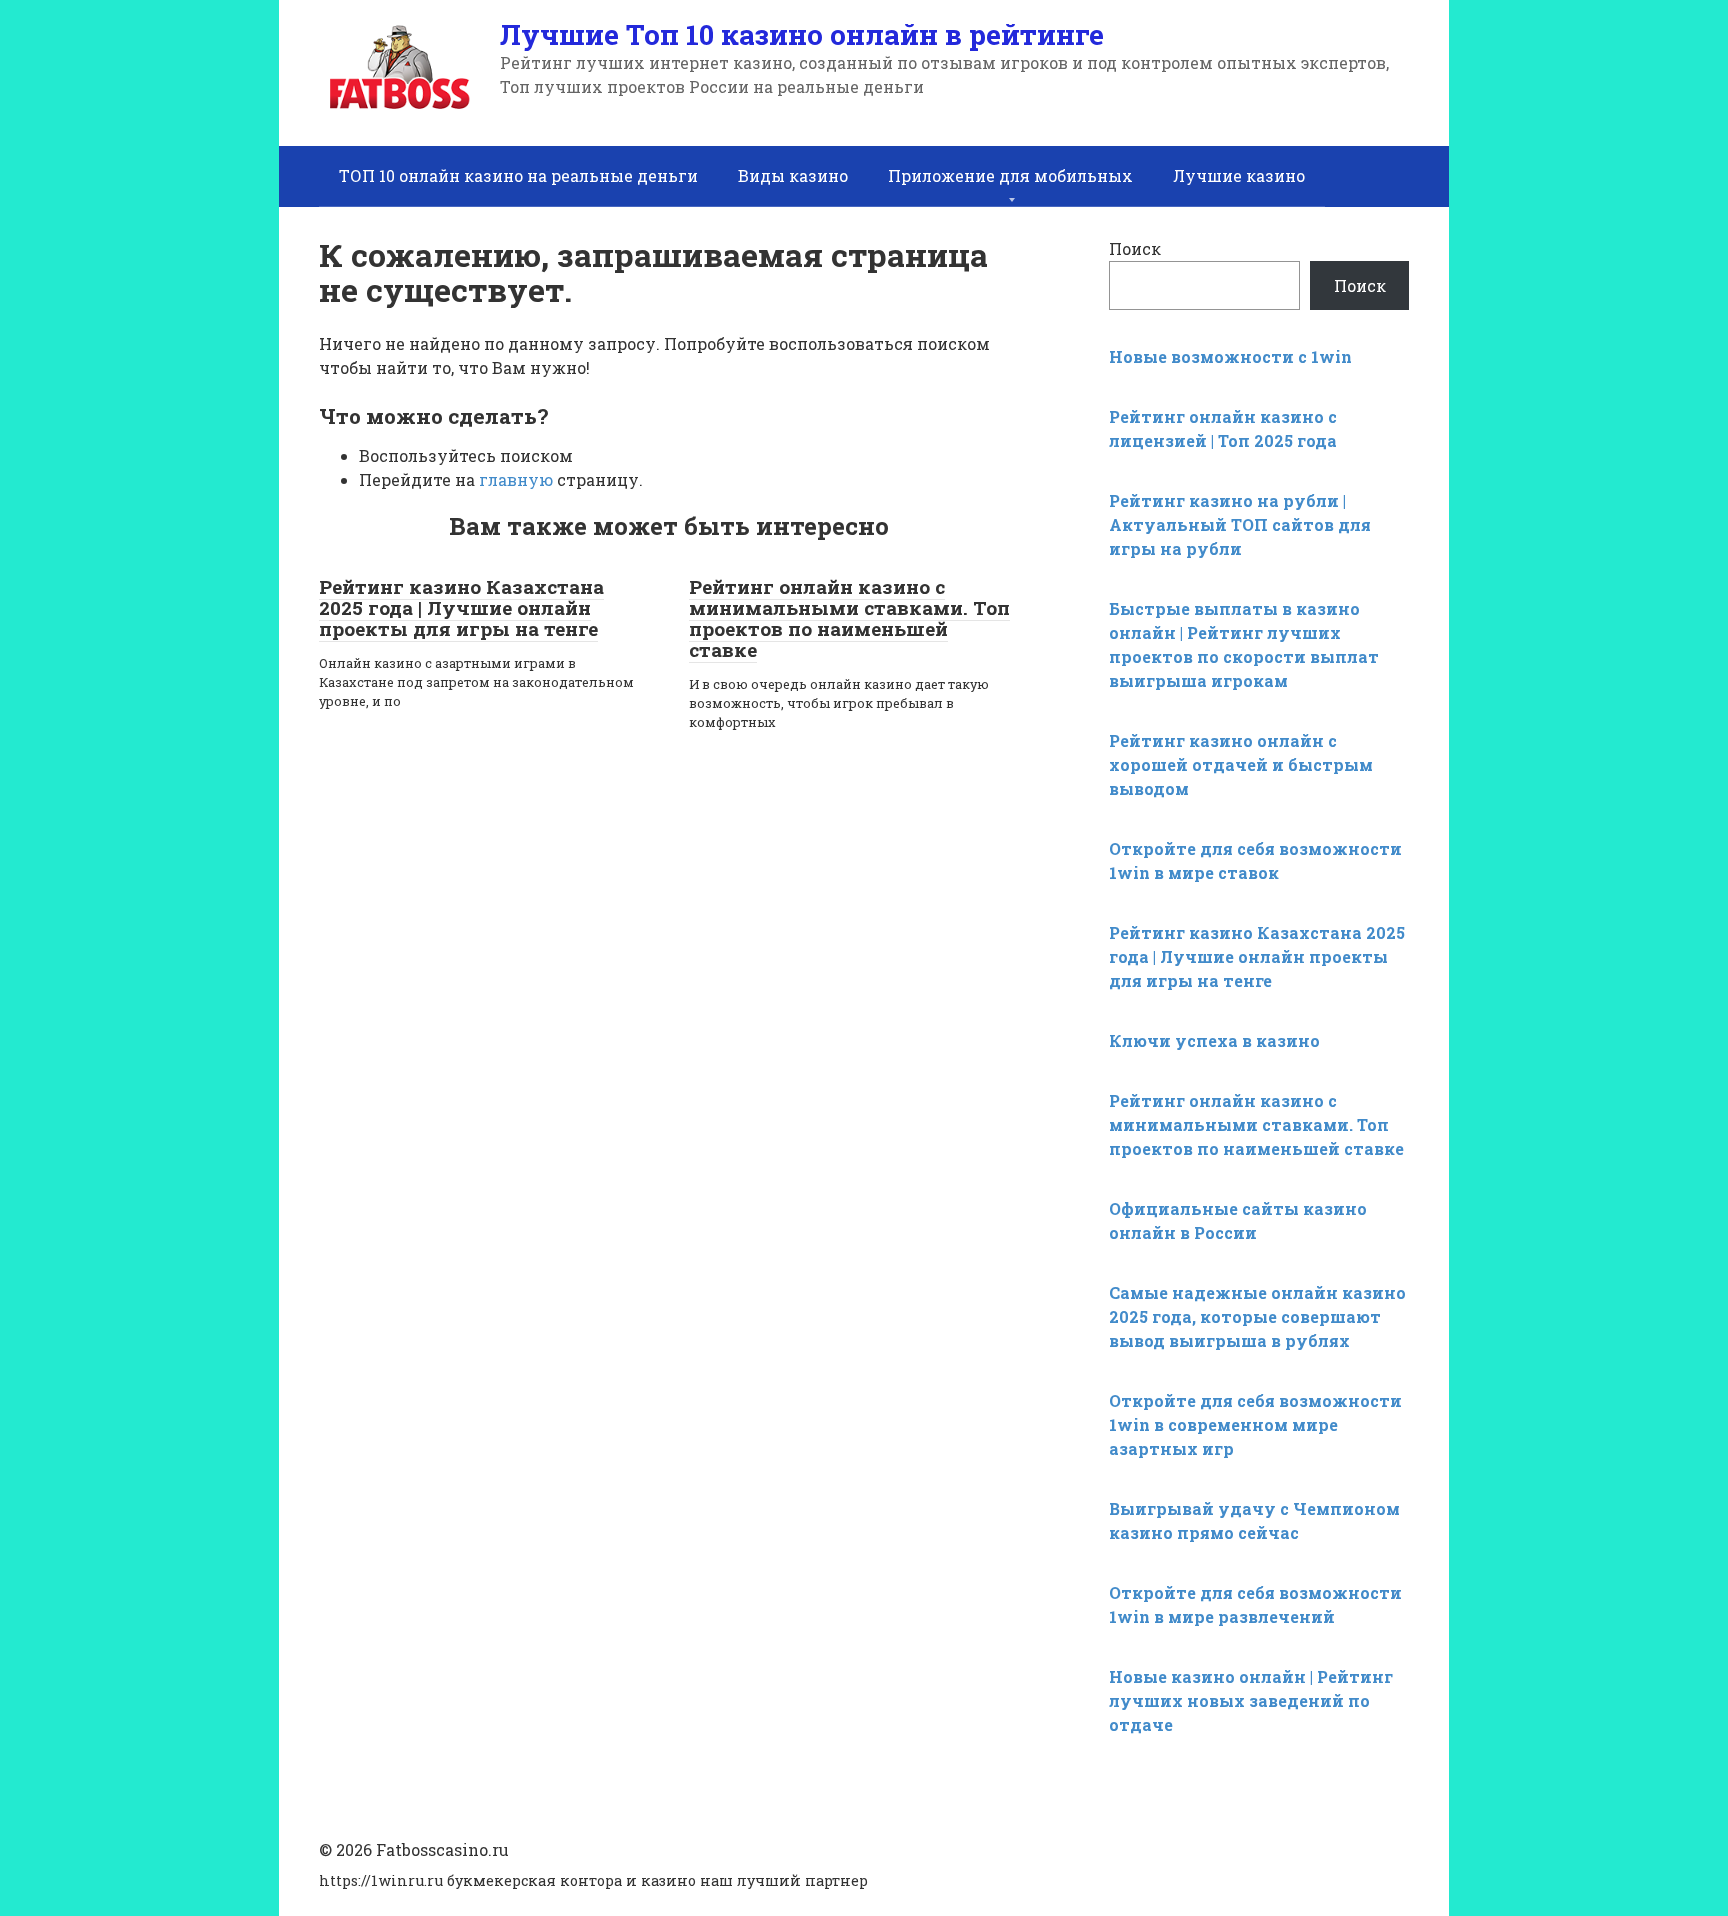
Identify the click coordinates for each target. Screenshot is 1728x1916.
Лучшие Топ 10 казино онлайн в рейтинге (802, 34)
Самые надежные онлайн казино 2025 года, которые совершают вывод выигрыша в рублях (1257, 1316)
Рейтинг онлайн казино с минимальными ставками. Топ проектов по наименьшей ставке (849, 618)
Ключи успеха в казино (1214, 1040)
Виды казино (793, 175)
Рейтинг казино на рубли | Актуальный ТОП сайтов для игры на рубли (1240, 524)
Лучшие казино (1239, 175)
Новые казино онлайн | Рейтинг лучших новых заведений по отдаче (1251, 1700)
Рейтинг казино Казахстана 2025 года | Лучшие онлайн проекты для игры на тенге (461, 607)
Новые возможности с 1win (1230, 356)
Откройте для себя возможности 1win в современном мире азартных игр (1255, 1424)
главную (516, 479)
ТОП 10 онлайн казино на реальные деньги (518, 175)
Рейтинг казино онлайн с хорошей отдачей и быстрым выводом (1241, 764)
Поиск (1135, 248)
